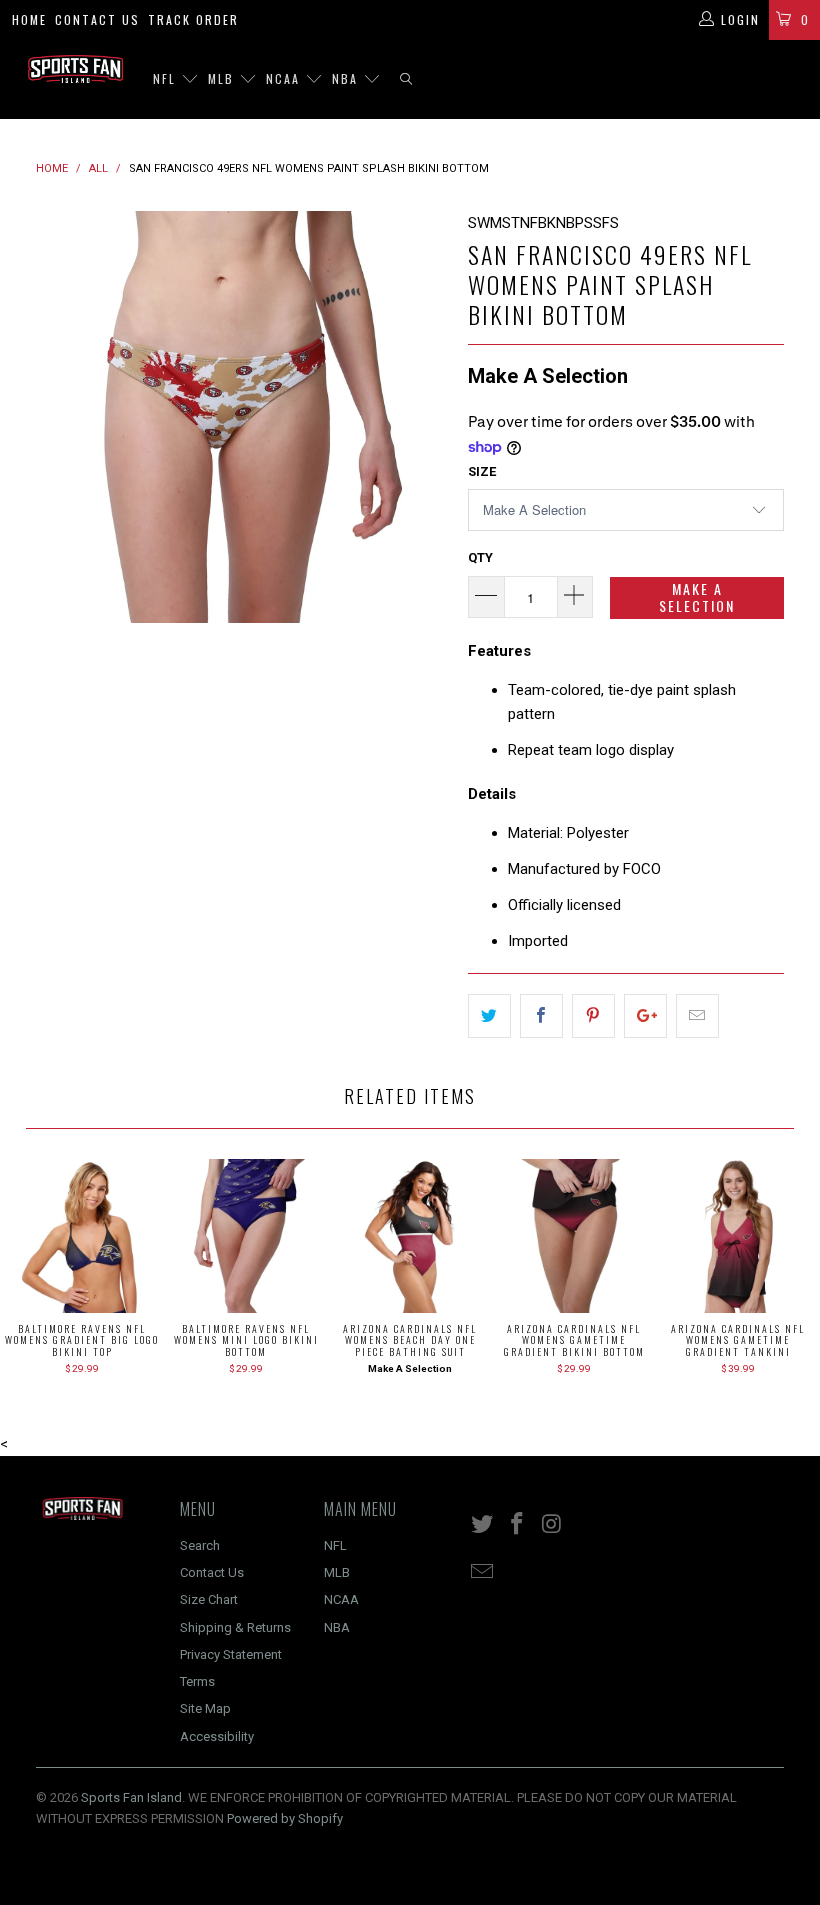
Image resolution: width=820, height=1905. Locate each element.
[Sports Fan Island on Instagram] (552, 1525)
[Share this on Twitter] (489, 1016)
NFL (167, 78)
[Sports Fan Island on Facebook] (518, 1525)
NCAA (285, 78)
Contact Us (97, 19)
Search (200, 1545)
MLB (223, 78)
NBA (347, 78)
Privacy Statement (231, 1654)
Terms (197, 1681)
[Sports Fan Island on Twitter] (483, 1525)
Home (29, 19)
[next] (426, 418)
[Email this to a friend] (697, 1016)
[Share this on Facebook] (541, 1016)
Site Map (205, 1708)
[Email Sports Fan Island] (483, 1573)
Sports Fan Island (131, 1797)
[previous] (57, 418)
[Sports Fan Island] (75, 69)
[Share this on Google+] (645, 1016)
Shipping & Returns (235, 1627)
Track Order (193, 19)
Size (482, 471)
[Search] (406, 79)
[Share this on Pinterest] (593, 1016)
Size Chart (209, 1599)
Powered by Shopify (285, 1818)
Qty (480, 557)
